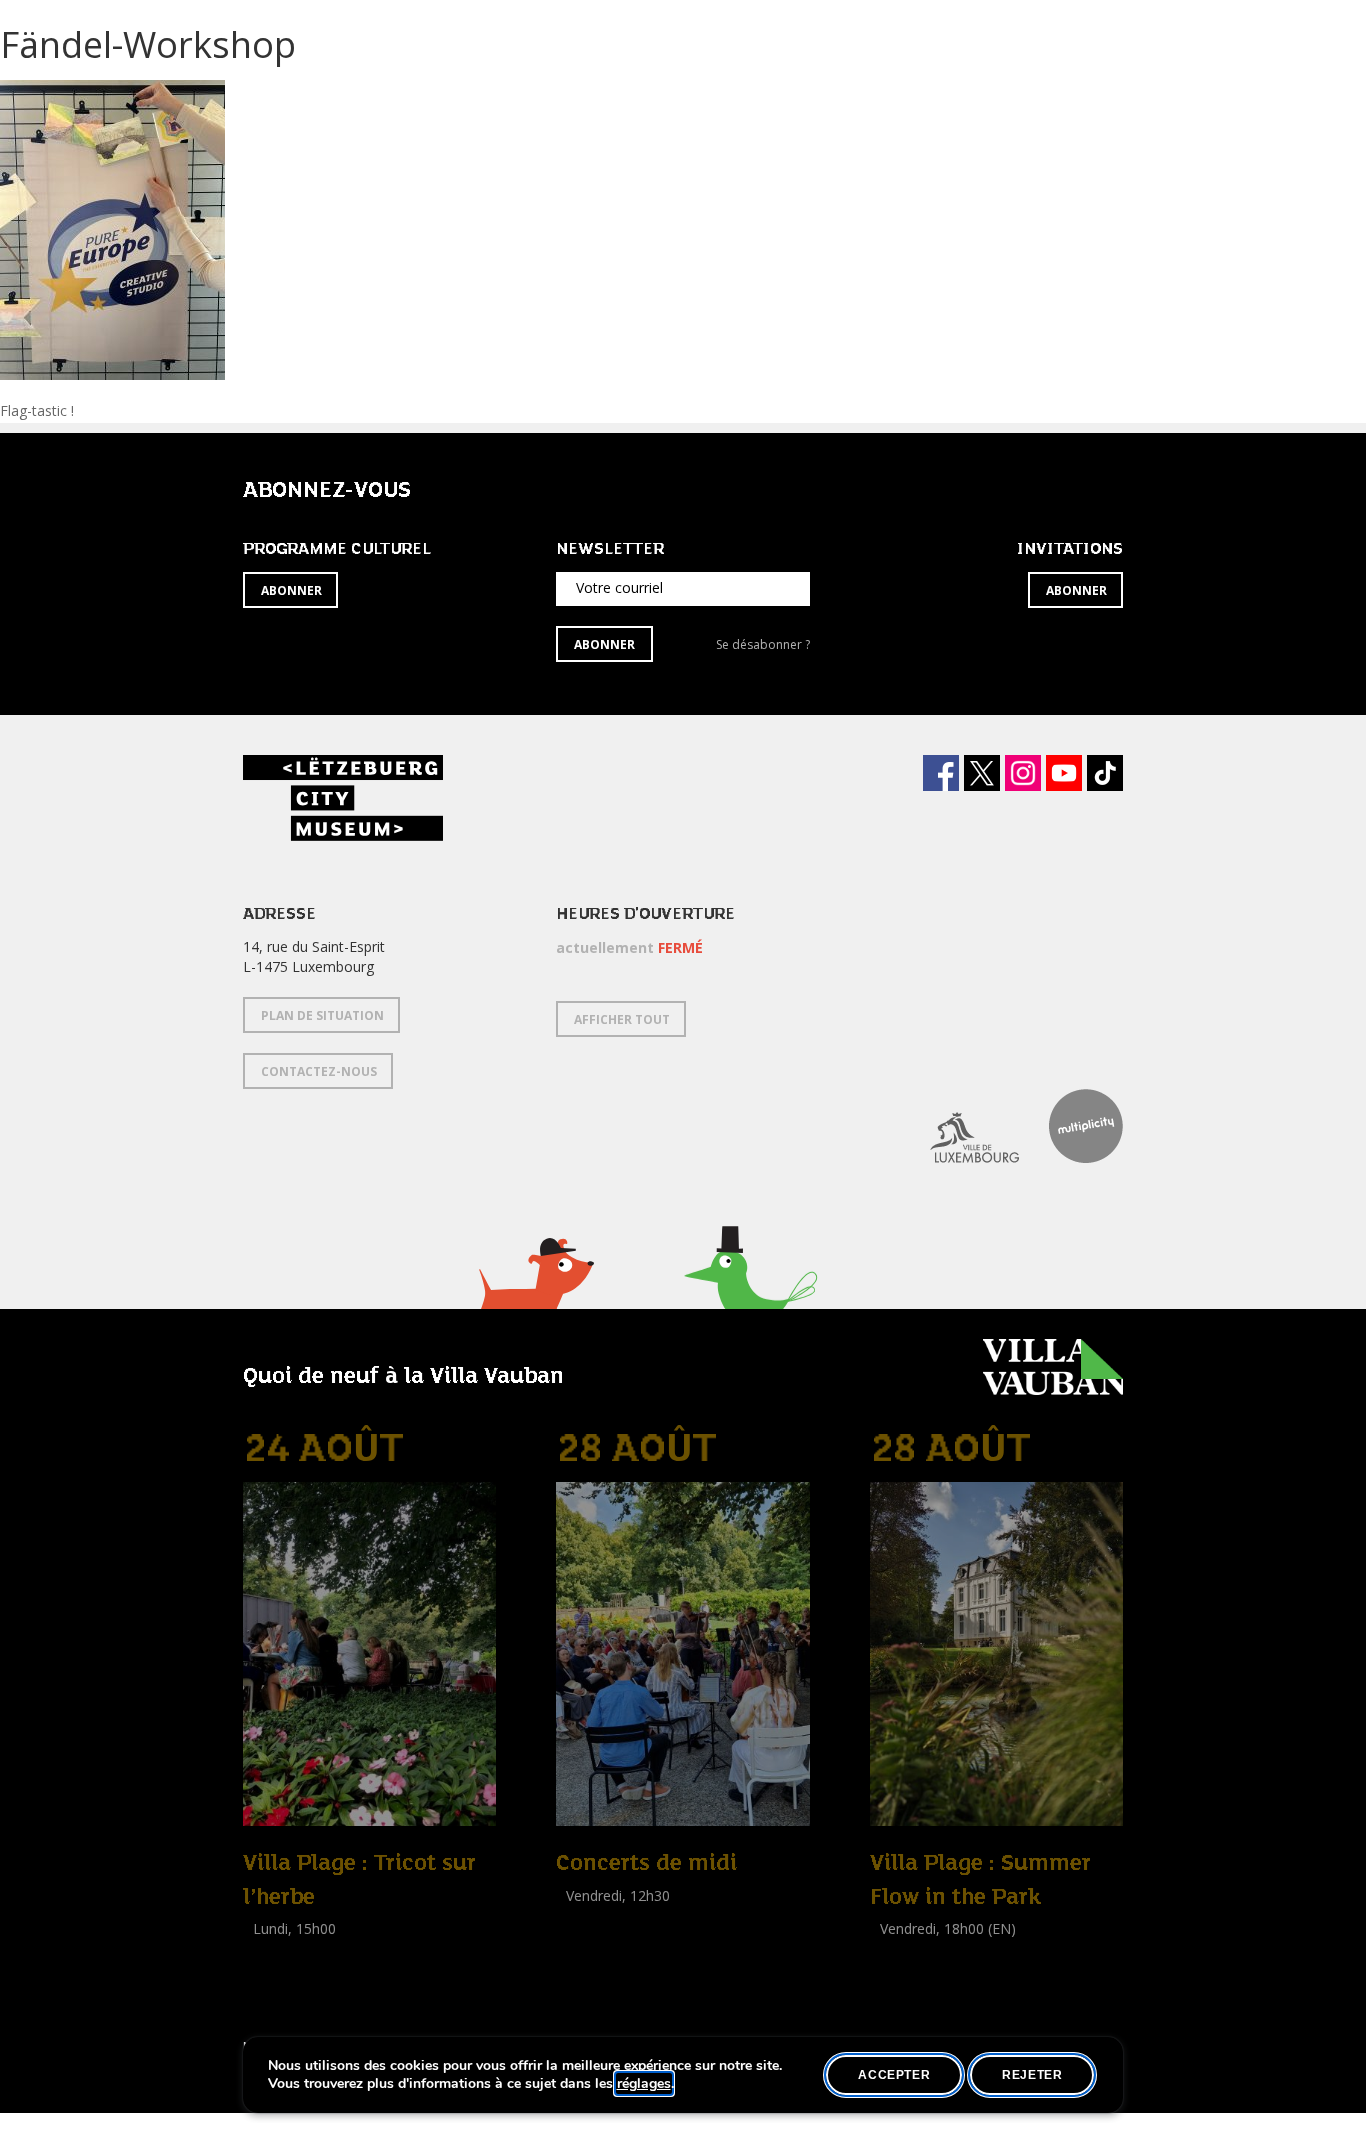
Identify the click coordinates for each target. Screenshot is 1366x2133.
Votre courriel (619, 587)
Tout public (596, 1917)
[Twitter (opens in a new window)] (982, 773)
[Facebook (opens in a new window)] (941, 773)
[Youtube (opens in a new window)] (1064, 773)
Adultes (271, 1973)
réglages (644, 2084)
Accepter (894, 2075)
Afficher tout (622, 1019)
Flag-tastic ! (37, 410)
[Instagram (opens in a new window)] (1023, 773)
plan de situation (322, 1015)
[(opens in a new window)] (959, 1126)
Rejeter (1032, 2075)
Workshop (276, 1951)
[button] (535, 1298)
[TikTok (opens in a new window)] (1105, 773)
